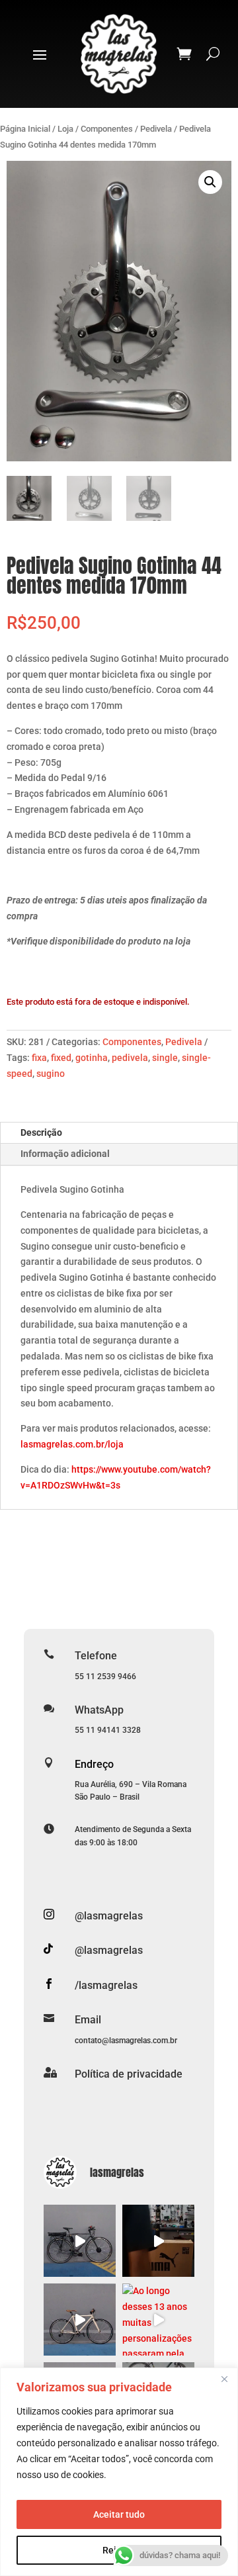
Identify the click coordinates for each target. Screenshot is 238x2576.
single (165, 1058)
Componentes (107, 129)
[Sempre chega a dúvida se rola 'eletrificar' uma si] (80, 2241)
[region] (119, 2472)
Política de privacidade (129, 2074)
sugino (51, 1074)
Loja (65, 129)
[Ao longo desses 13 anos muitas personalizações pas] (158, 2320)
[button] (210, 182)
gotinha (92, 1058)
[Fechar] (224, 2379)
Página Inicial (25, 129)
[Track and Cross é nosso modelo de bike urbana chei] (80, 2320)
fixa (39, 1058)
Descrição (41, 1132)
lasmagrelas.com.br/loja (72, 1444)
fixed (61, 1058)
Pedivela (156, 129)
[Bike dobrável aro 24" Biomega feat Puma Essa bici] (158, 2241)
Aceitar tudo (119, 2514)
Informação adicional (65, 1154)
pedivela (130, 1058)
